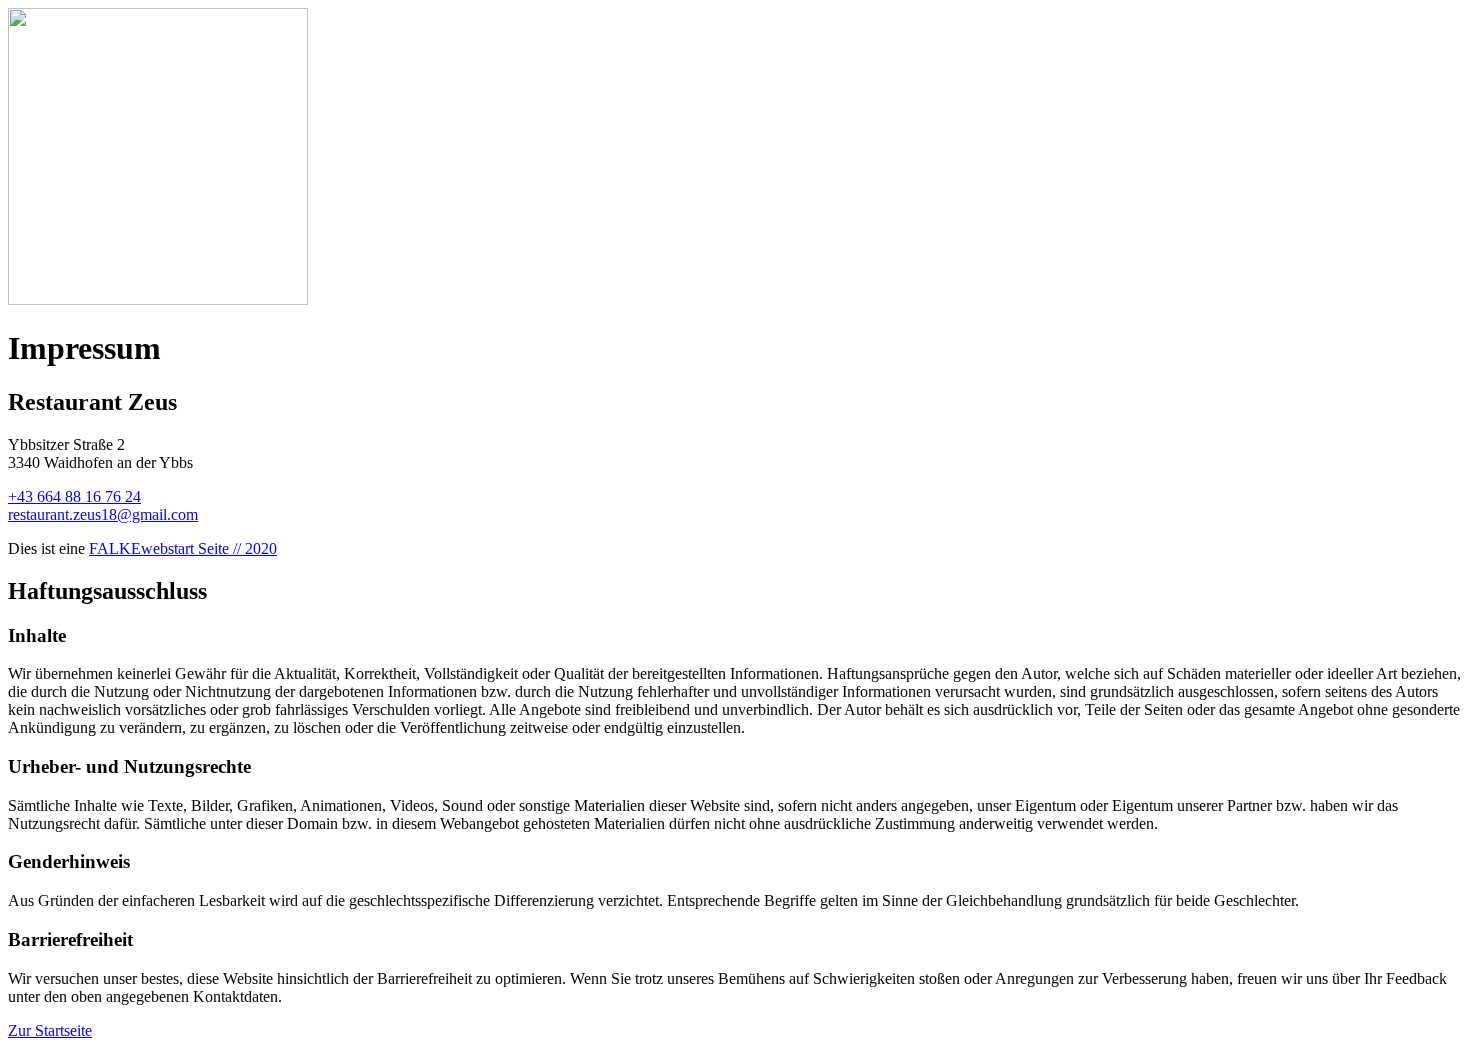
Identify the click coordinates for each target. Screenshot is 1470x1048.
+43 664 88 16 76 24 (74, 496)
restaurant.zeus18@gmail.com (103, 514)
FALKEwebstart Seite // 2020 (183, 548)
